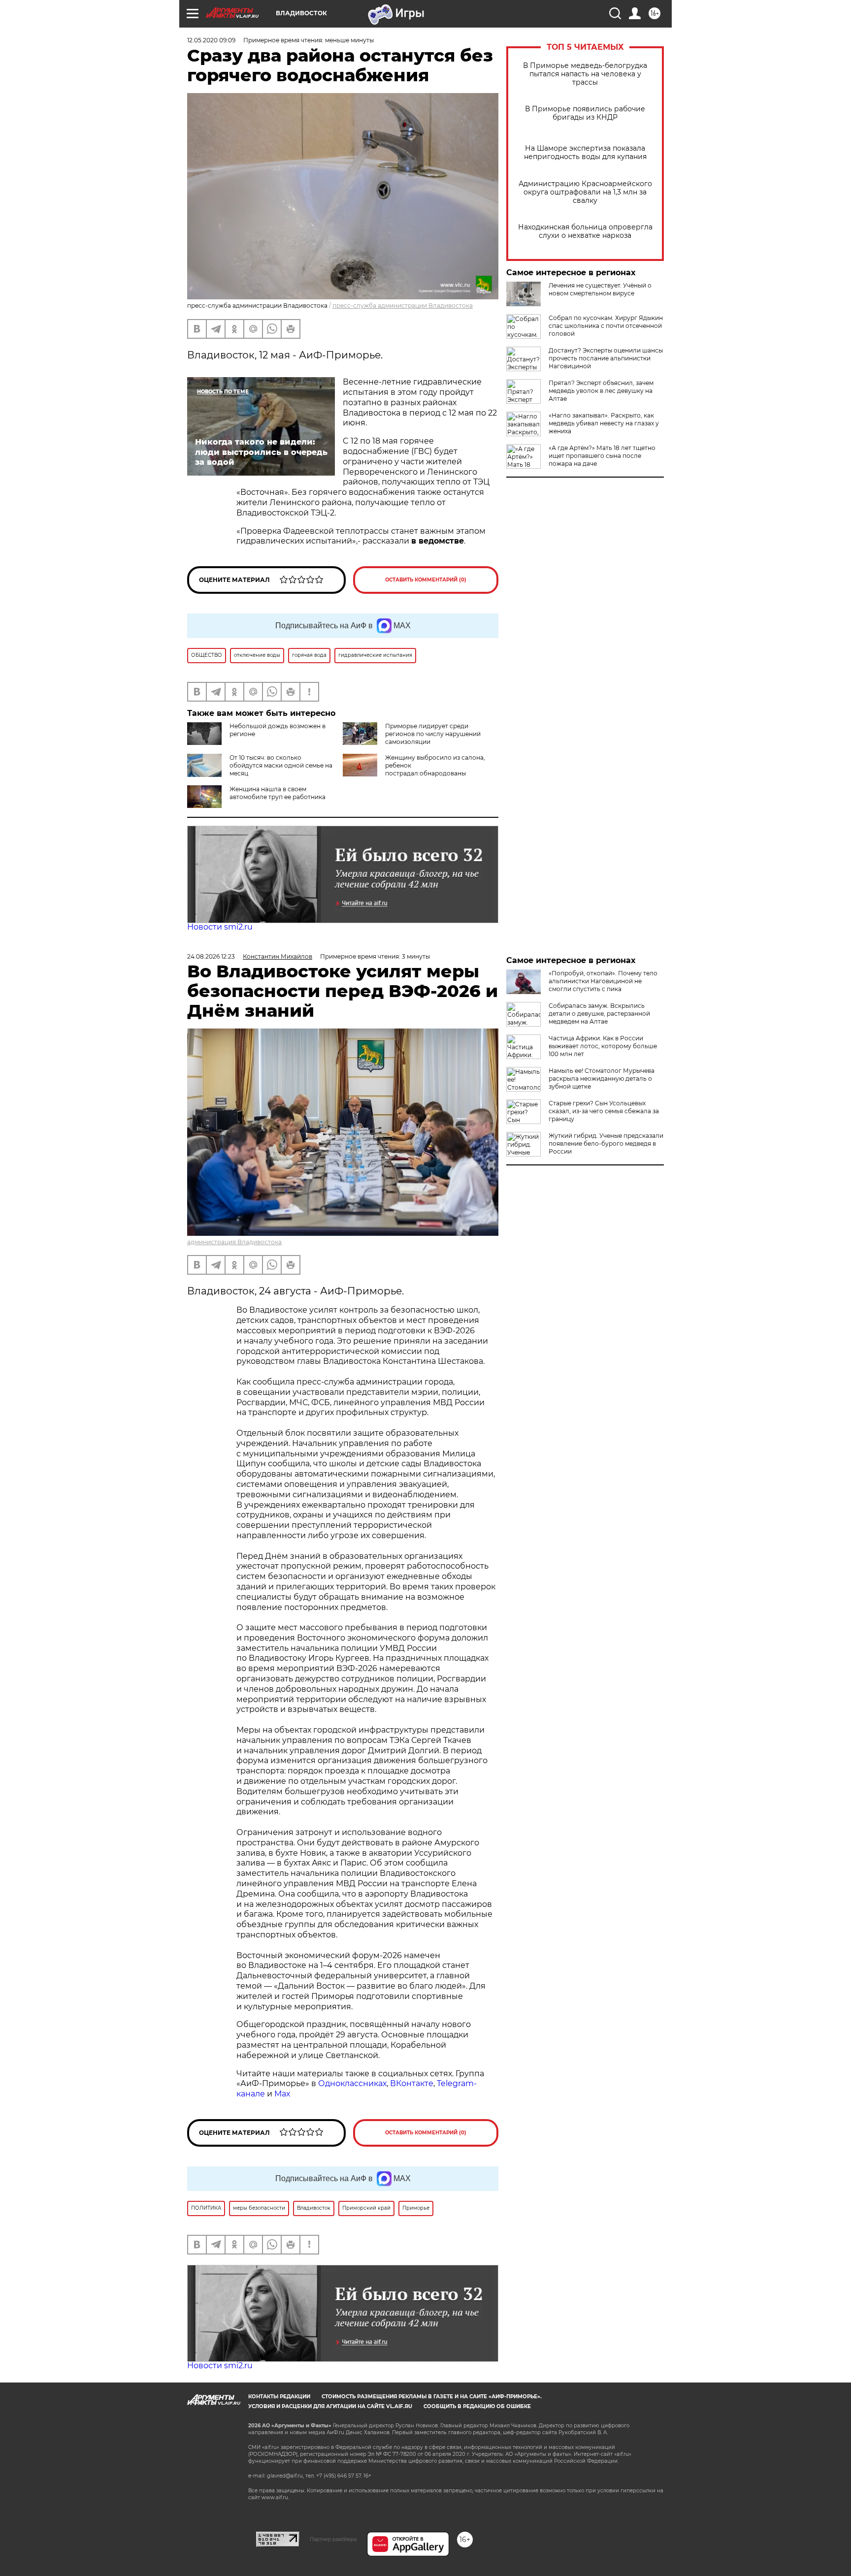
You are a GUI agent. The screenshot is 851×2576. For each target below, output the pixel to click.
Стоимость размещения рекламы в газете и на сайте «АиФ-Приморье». (432, 2397)
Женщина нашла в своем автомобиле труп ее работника (278, 793)
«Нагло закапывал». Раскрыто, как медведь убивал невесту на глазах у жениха (604, 423)
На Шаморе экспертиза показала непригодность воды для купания (585, 153)
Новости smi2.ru (220, 927)
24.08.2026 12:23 (211, 956)
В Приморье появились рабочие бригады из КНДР (585, 113)
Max (282, 2094)
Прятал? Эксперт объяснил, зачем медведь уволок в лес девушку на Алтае (601, 391)
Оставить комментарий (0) (426, 580)
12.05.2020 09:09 (211, 40)
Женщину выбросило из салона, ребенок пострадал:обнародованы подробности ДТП (414, 769)
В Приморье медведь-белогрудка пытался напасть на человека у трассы (585, 74)
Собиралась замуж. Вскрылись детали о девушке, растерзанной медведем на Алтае (599, 1014)
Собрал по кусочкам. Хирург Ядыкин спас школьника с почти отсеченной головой (606, 326)
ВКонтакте (412, 2083)
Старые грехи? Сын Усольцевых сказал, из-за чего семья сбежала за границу (604, 1111)
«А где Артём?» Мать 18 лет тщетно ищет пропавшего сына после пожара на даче (602, 456)
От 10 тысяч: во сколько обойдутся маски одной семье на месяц (281, 765)
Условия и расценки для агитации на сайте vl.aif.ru (330, 2406)
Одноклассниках (352, 2083)
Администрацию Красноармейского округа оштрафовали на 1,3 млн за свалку (585, 192)
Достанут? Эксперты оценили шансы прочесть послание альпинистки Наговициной (606, 358)
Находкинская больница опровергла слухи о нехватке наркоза (585, 231)
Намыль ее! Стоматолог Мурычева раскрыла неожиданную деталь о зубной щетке (602, 1079)
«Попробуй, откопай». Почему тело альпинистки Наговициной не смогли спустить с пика (603, 981)
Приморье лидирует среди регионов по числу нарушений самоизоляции (433, 734)
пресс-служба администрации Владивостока (403, 306)
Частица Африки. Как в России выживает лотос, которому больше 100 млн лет (603, 1046)
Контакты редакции (279, 2397)
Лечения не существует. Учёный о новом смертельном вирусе (600, 289)
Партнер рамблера (333, 2539)
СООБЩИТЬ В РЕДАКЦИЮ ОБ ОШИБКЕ (477, 2406)
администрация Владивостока (234, 1242)
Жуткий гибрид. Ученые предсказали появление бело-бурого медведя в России (606, 1143)
